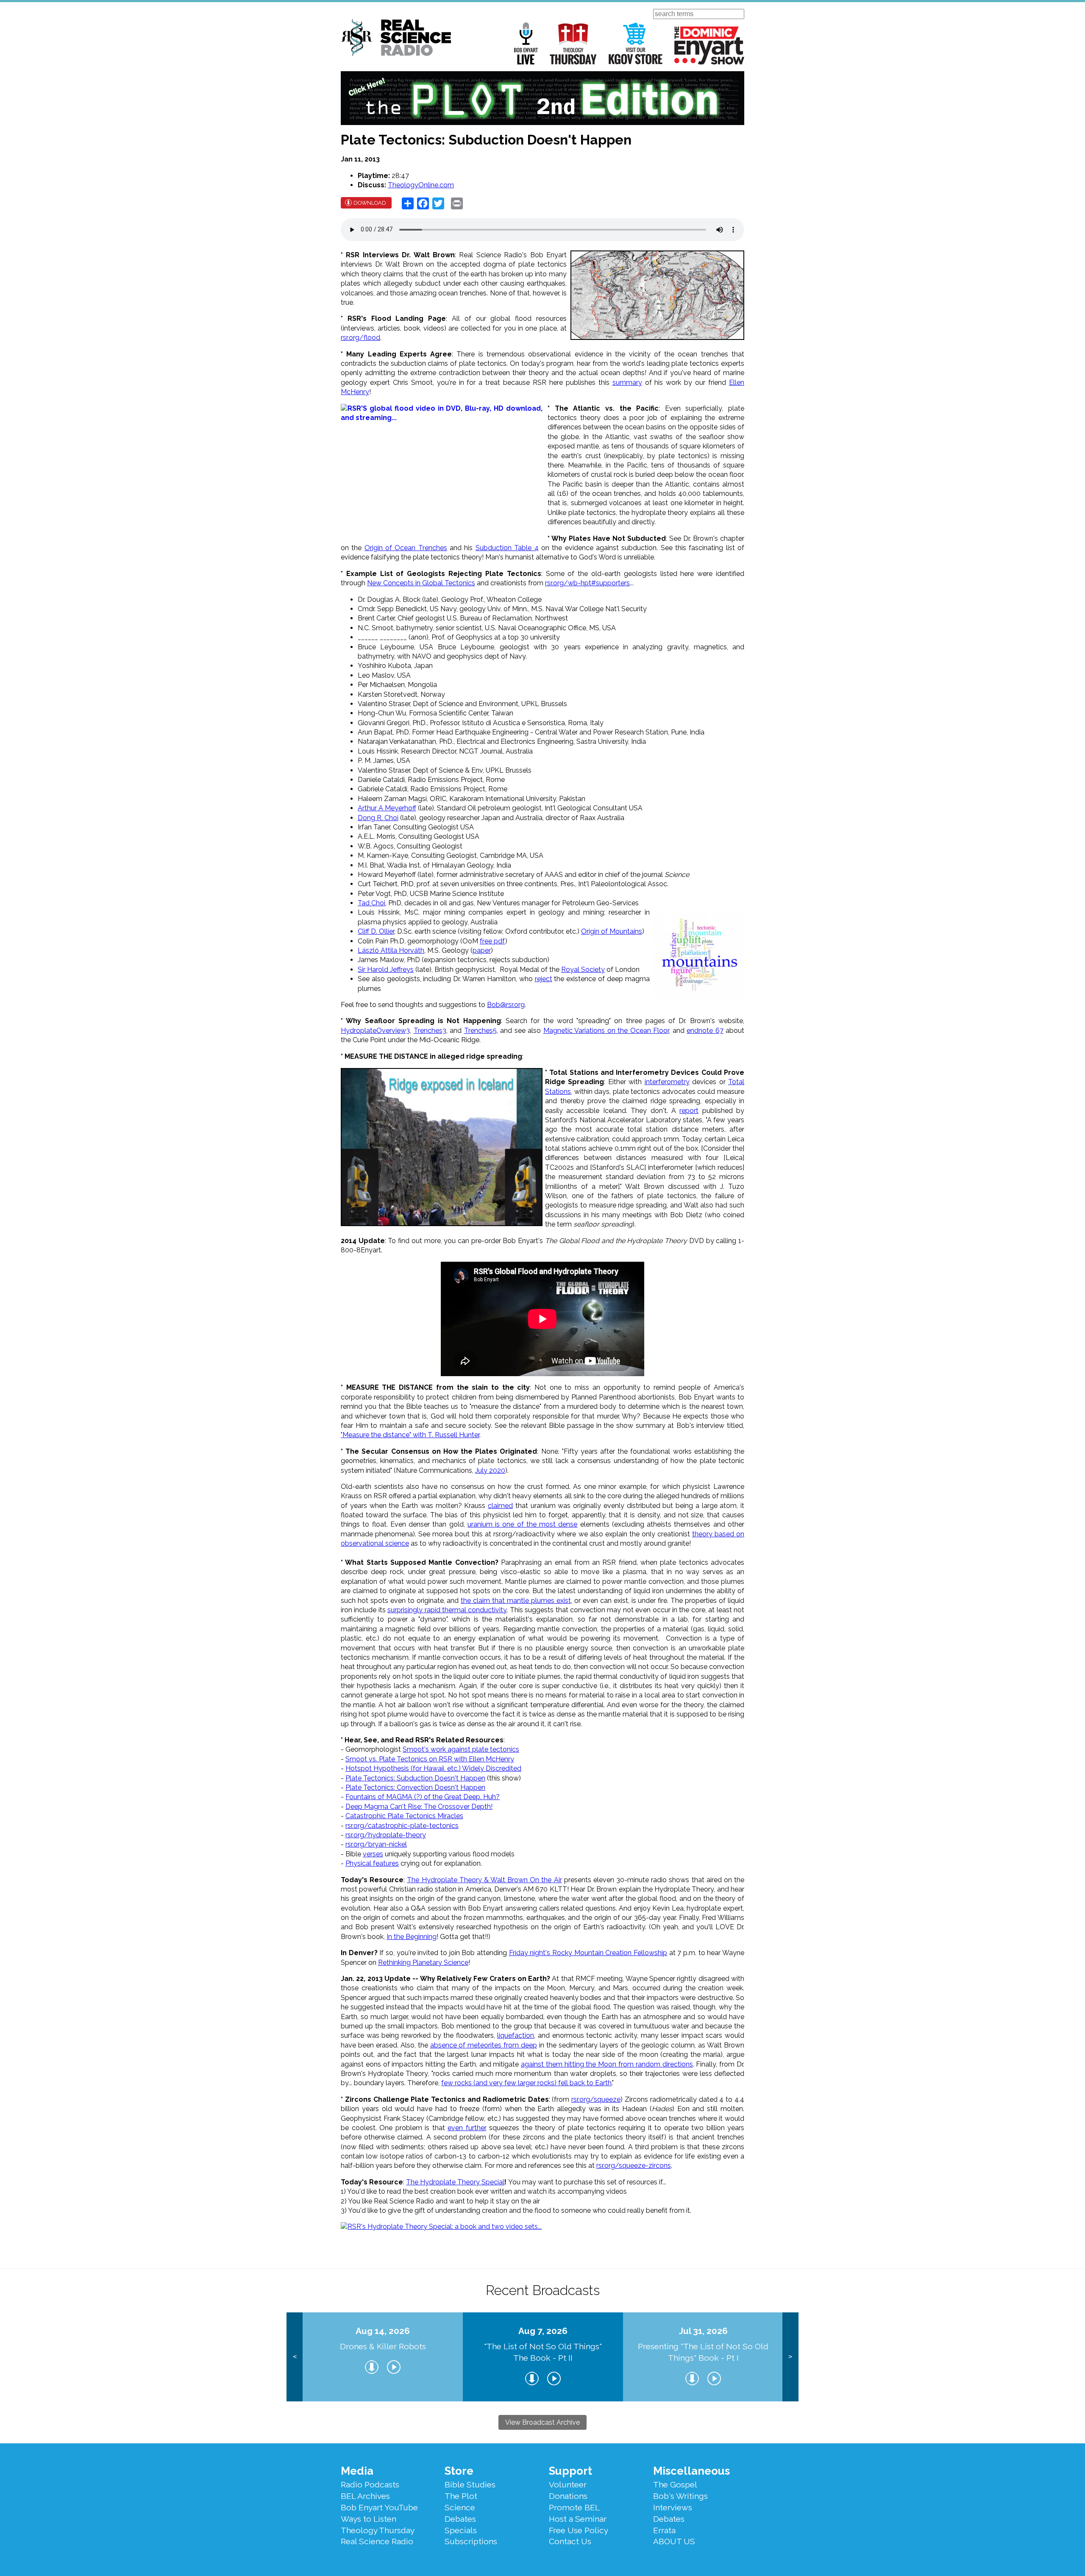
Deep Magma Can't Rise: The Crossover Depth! (419, 1807)
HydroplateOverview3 (375, 1031)
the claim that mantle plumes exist (516, 1601)
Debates (460, 2519)
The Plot (461, 2496)
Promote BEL (574, 2507)
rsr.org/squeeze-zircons (634, 2166)
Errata (664, 2530)
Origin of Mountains (612, 931)
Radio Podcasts (370, 2484)
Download (370, 203)
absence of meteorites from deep (484, 2045)
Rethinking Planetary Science (423, 1963)
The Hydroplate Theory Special (455, 2182)
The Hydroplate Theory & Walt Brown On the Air (484, 1880)
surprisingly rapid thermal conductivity (447, 1610)
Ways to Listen (369, 2519)
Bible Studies (470, 2484)
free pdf (492, 941)
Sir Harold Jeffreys (386, 969)
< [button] (295, 2357)
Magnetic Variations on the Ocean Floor (606, 1031)
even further (467, 2128)
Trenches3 (430, 1031)
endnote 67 (705, 1031)
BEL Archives (365, 2496)
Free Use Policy (579, 2530)
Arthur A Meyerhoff (387, 808)
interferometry (667, 1082)
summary (627, 383)
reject (544, 979)
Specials (461, 2530)
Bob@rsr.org (506, 1005)
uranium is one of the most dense (523, 1524)
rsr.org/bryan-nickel (376, 1844)
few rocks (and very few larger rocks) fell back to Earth (526, 2083)
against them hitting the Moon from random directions (607, 2064)
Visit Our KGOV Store (636, 43)
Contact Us (570, 2541)
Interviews (673, 2507)
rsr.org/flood (360, 338)
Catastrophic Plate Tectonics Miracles (404, 1816)
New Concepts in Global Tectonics (421, 583)
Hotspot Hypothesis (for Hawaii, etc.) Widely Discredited (433, 1768)
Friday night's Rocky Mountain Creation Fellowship (588, 1953)
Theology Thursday (573, 43)
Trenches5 (480, 1031)
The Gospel (675, 2484)
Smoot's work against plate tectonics (461, 1749)
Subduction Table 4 (507, 548)
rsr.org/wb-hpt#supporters (587, 583)
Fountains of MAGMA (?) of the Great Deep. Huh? (423, 1797)
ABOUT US (674, 2541)
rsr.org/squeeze (596, 2099)
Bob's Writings (680, 2496)
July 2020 (490, 1470)
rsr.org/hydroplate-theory (386, 1835)
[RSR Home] (396, 39)
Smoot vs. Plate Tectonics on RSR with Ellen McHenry (430, 1759)
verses (373, 1854)
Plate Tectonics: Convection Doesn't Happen (415, 1787)
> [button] (790, 2357)
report (689, 1111)
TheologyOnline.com (421, 185)
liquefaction (516, 2035)
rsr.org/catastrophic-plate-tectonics (402, 1826)
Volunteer (568, 2484)
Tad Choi (371, 903)
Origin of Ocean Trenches (406, 548)
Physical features (372, 1863)
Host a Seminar (578, 2519)
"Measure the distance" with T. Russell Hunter (410, 1435)
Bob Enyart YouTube (379, 2507)
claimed (500, 1506)
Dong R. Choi (378, 818)
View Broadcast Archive (542, 2422)
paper (482, 950)
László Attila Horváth (391, 950)
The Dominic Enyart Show (709, 45)
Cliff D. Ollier (376, 931)
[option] (383, 2357)
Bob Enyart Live (526, 43)
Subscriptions (471, 2541)
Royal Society (583, 969)
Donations (568, 2496)
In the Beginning (412, 1937)
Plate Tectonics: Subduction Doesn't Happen (415, 1778)
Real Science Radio (377, 2541)
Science (460, 2507)
